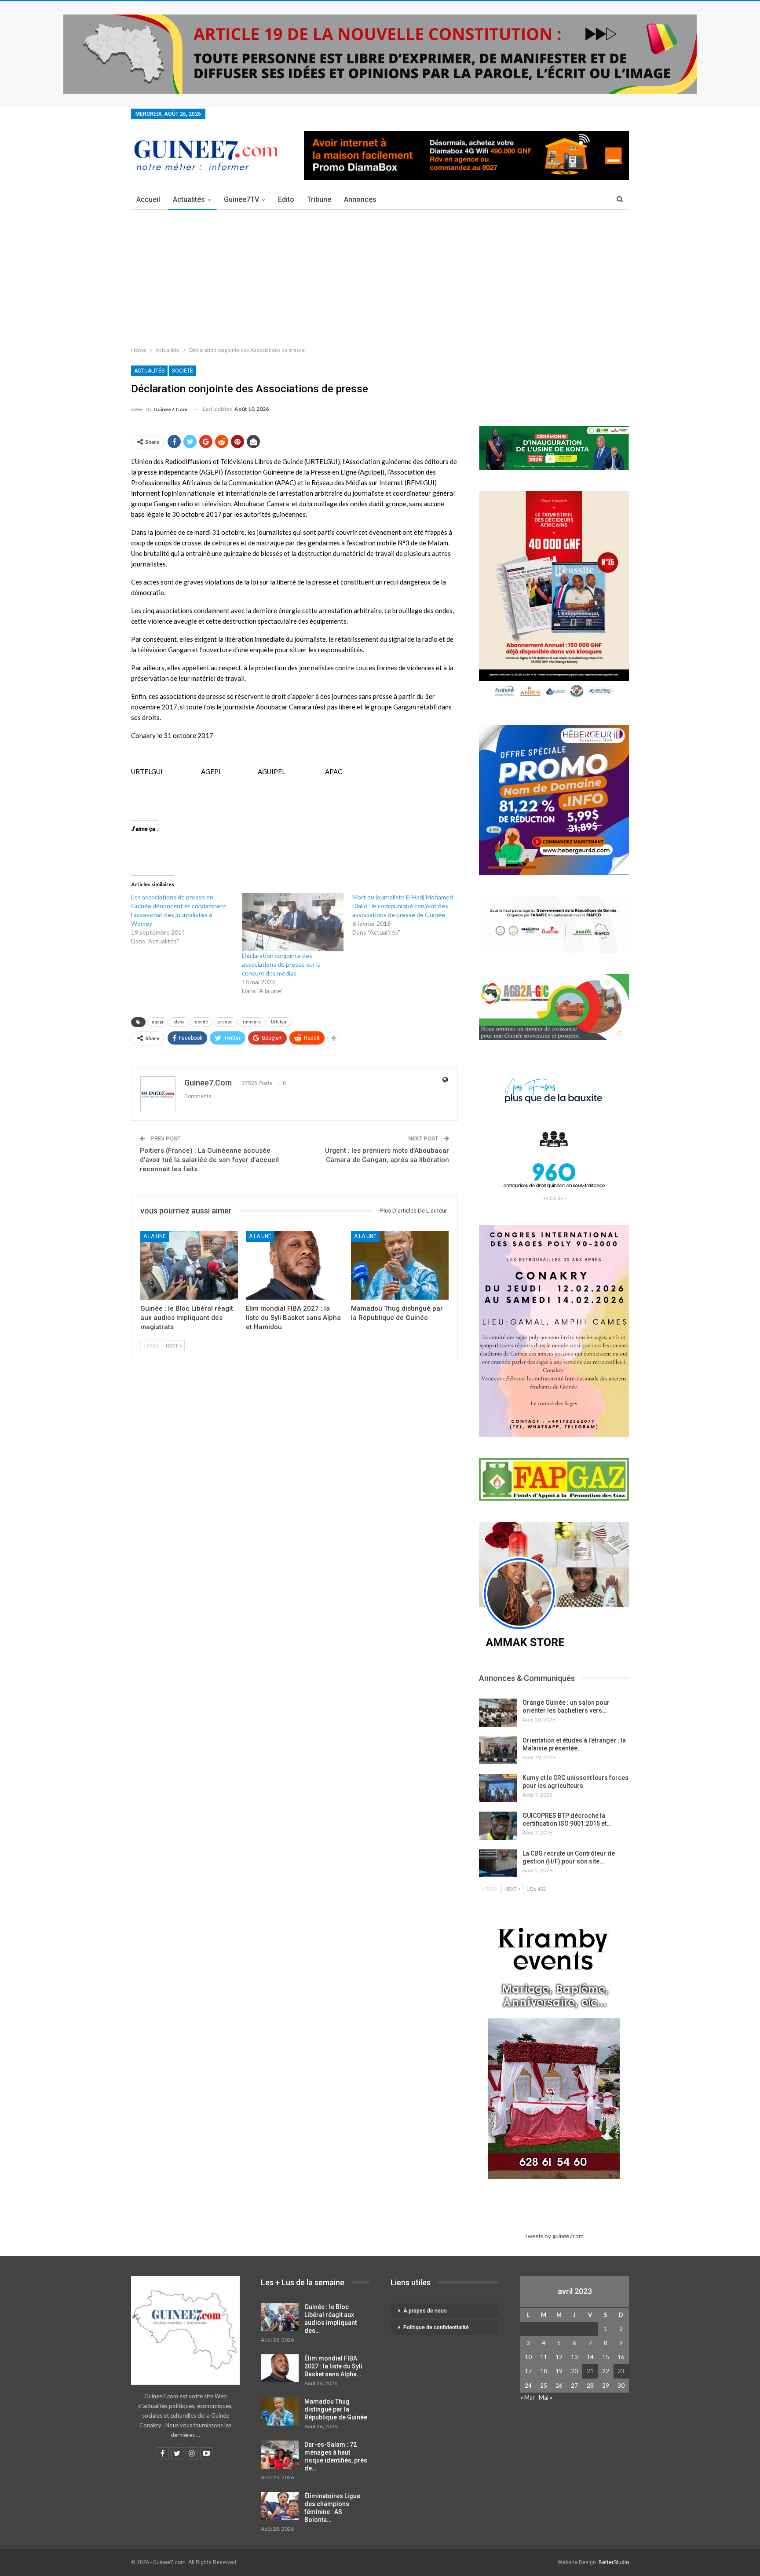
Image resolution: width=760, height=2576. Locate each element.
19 (559, 2371)
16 (621, 2357)
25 (544, 2386)
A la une (155, 1236)
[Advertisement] (380, 276)
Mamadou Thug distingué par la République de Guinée (336, 2409)
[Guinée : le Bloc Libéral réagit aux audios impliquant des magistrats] (189, 1265)
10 (528, 2357)
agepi (157, 1022)
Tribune (319, 199)
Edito (286, 199)
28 (590, 2386)
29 (606, 2386)
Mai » (546, 2397)
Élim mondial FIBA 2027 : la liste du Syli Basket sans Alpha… (333, 2366)
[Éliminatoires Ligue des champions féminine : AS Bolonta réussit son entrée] (280, 2506)
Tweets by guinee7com (554, 2236)
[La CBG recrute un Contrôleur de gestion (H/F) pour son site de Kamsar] (498, 1863)
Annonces (360, 199)
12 (559, 2357)
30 (621, 2386)
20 (574, 2371)
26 (559, 2386)
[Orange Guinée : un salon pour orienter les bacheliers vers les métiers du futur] (498, 1713)
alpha (179, 1022)
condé (201, 1022)
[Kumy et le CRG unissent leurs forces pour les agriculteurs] (498, 1788)
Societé (183, 371)
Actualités (189, 199)
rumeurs (252, 1022)
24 (528, 2386)
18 (544, 2371)
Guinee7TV (241, 199)
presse (225, 1022)
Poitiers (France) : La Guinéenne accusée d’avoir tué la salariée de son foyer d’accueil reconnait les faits (209, 1160)
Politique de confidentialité (436, 2328)
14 (590, 2357)
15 (606, 2357)
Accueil (148, 199)
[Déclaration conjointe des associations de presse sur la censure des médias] (293, 922)
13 (574, 2357)
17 (528, 2371)
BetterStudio (614, 2562)
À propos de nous (425, 2311)
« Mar (528, 2397)
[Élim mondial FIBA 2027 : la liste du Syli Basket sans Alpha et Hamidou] (295, 1265)
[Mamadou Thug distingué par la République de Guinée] (400, 1265)
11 (544, 2357)
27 (574, 2386)
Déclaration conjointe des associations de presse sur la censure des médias (281, 964)
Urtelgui (279, 1022)
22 (606, 2371)
